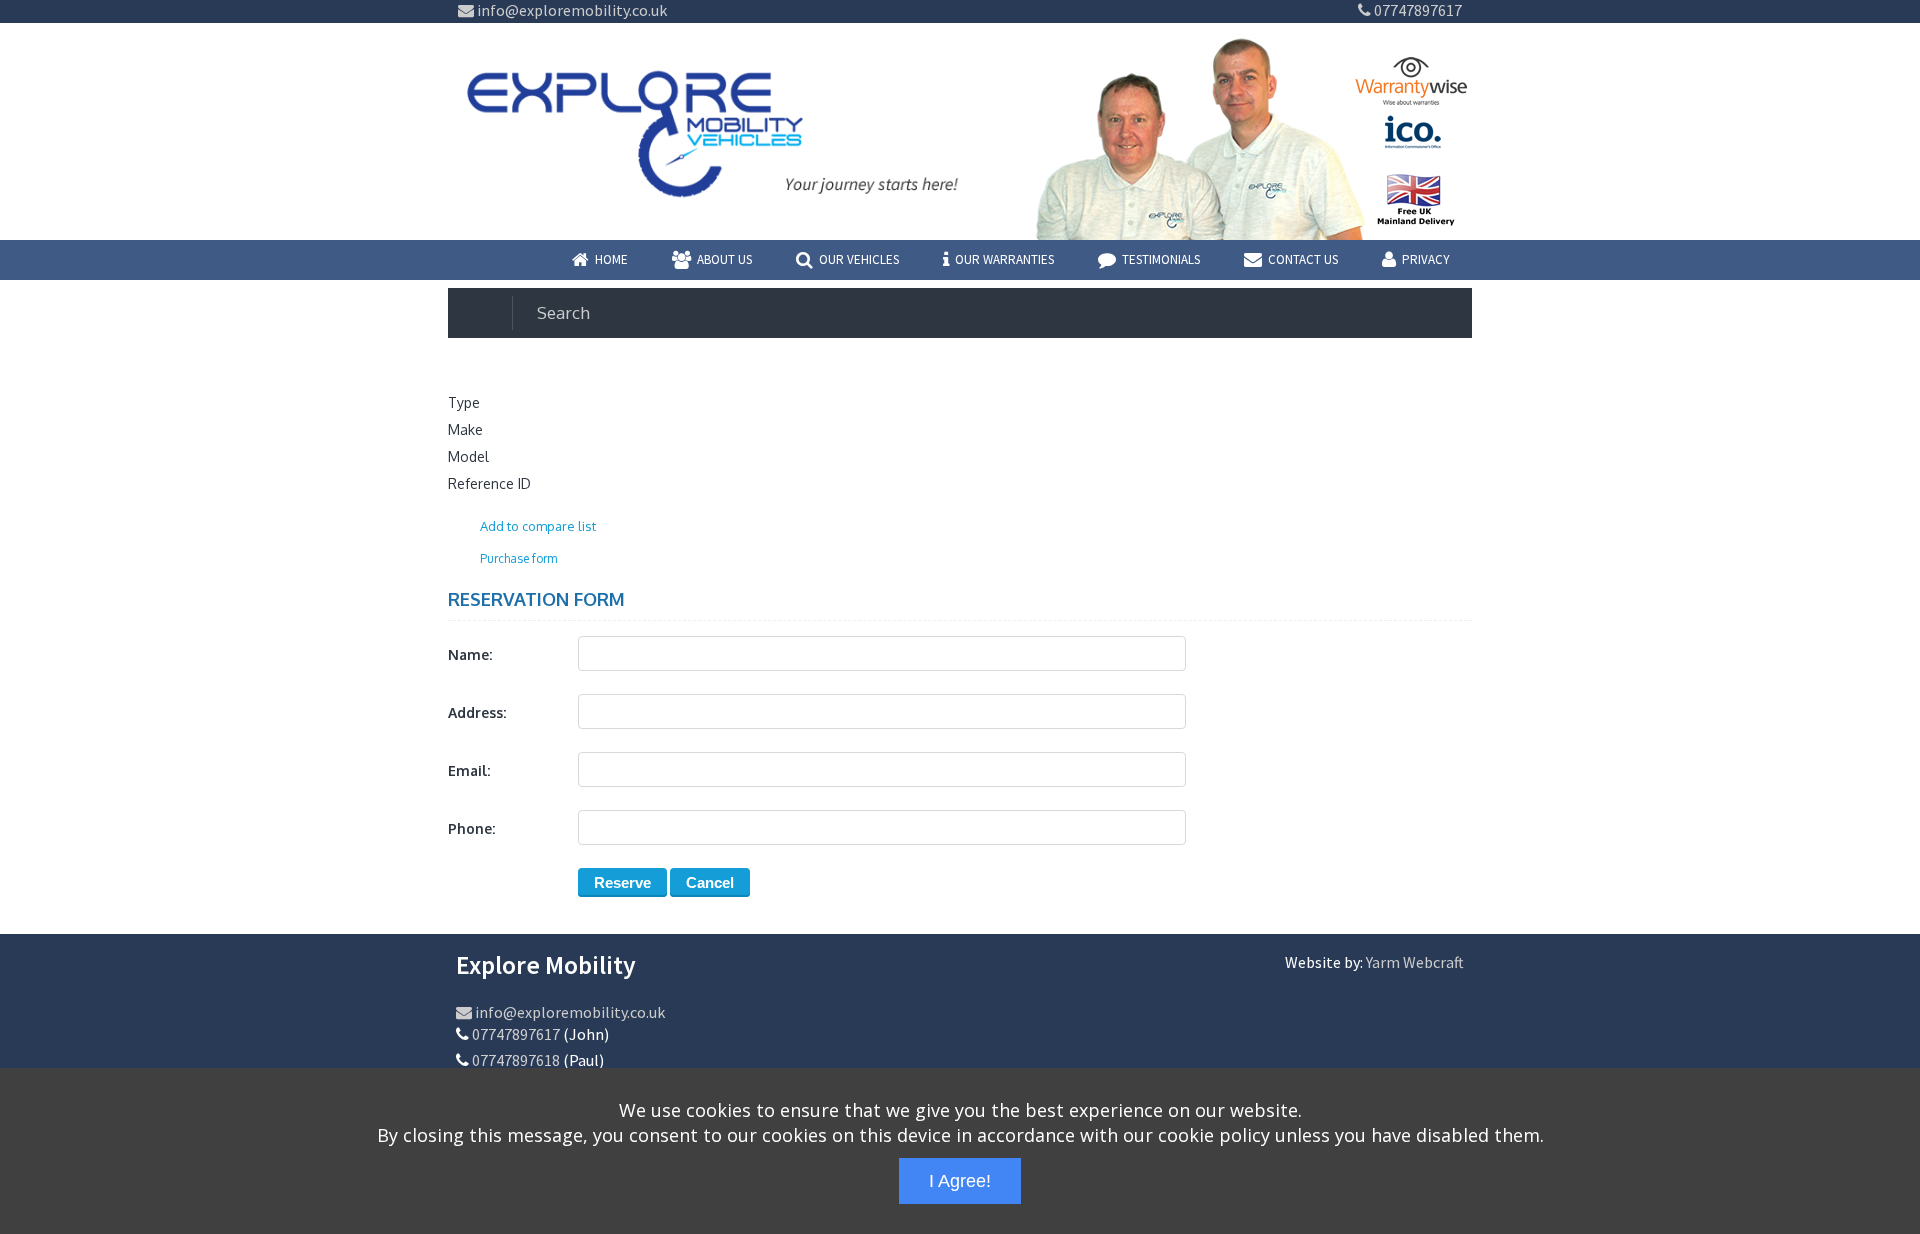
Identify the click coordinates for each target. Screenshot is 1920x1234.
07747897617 (1416, 10)
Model (468, 456)
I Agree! (960, 1181)
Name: (470, 654)
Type (464, 402)
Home (611, 259)
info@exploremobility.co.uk (570, 10)
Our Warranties (1004, 259)
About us (724, 259)
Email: (469, 770)
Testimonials (1161, 259)
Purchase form (518, 558)
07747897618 (516, 1060)
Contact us (1303, 259)
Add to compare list (538, 526)
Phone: (471, 828)
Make (465, 429)
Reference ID (489, 483)
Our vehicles (859, 259)
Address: (477, 712)
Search (563, 312)
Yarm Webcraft (1415, 962)
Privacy (1426, 259)
